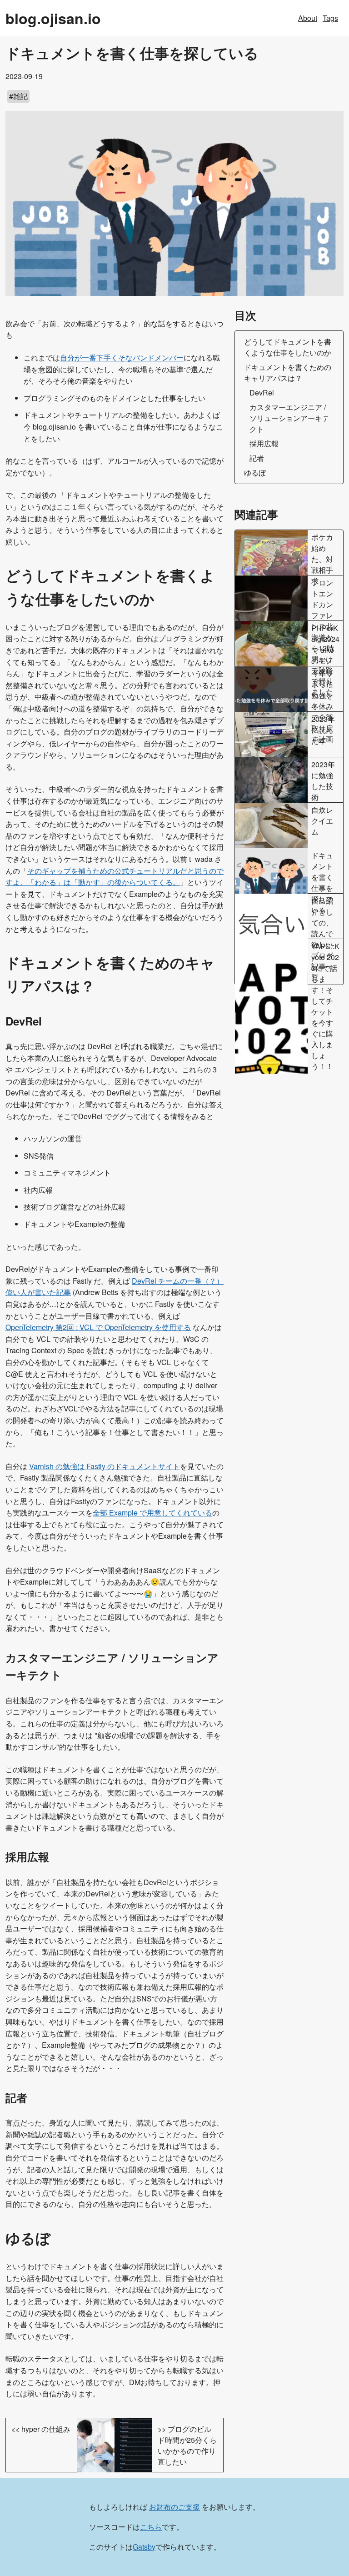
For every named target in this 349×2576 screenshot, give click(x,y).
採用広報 (264, 443)
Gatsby (144, 2547)
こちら (151, 2527)
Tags (330, 18)
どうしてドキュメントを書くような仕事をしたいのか (288, 347)
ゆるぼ (255, 473)
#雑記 (18, 96)
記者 (257, 458)
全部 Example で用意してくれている (152, 1513)
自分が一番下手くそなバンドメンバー (122, 358)
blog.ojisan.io (53, 18)
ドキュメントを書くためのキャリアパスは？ (288, 373)
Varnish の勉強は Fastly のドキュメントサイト (105, 1466)
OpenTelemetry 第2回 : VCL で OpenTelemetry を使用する (98, 1327)
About (308, 18)
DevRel (262, 393)
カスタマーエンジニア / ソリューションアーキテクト (289, 418)
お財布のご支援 (174, 2507)
